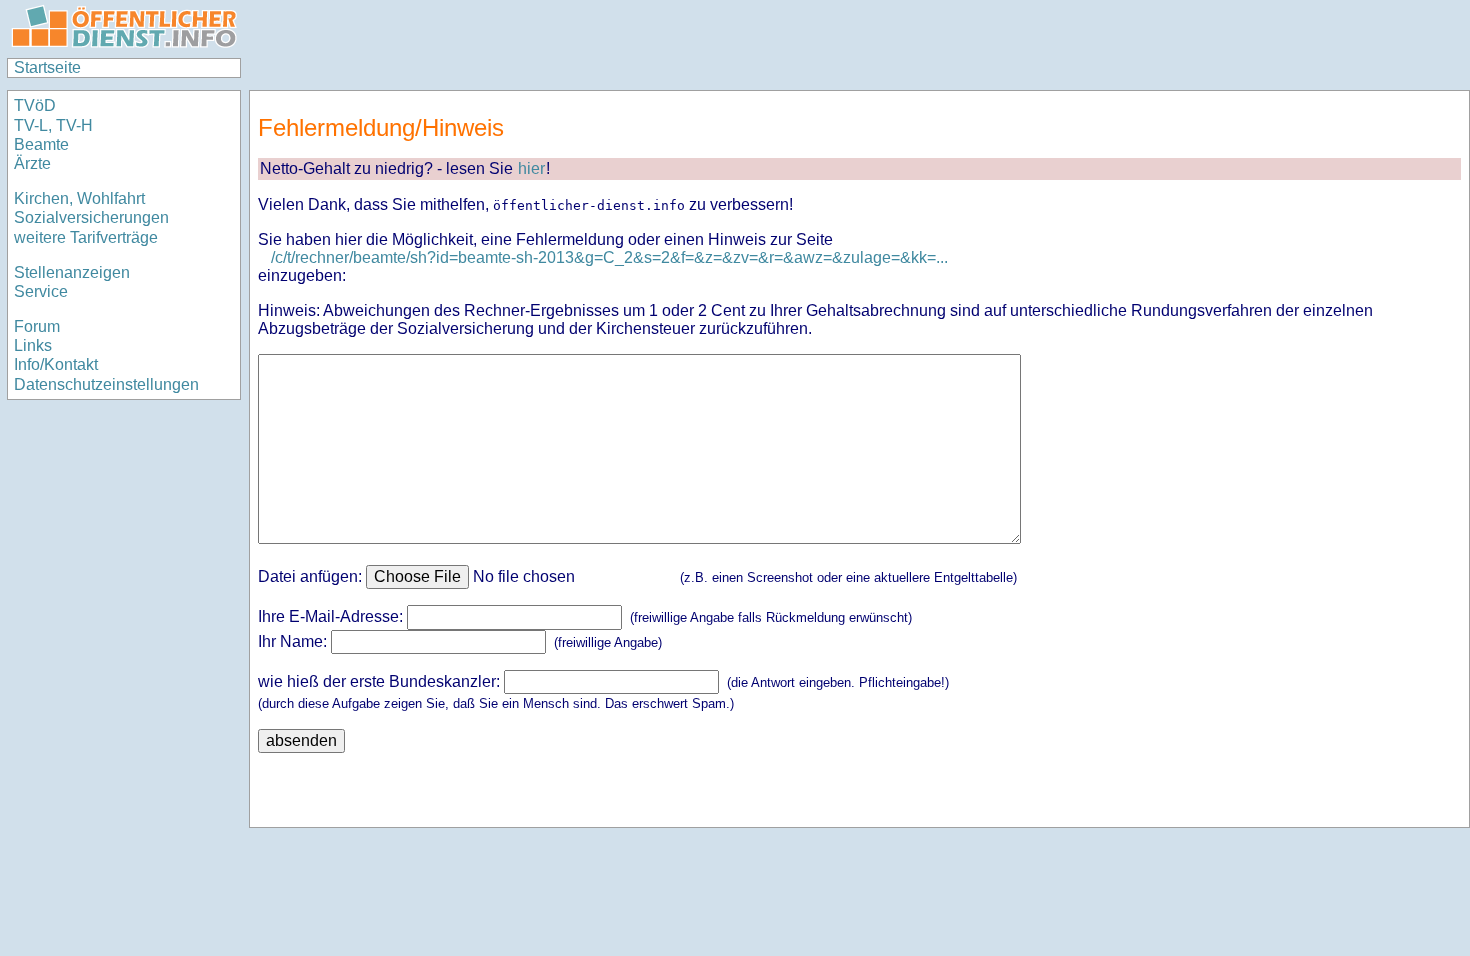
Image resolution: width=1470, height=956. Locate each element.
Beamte (41, 144)
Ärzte (32, 163)
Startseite (47, 67)
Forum (37, 326)
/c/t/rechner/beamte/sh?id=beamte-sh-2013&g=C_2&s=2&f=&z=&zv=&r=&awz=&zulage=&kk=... (609, 257)
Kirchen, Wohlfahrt (79, 198)
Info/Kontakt (56, 364)
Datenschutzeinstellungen (106, 384)
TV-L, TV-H (53, 125)
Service (41, 291)
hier (531, 168)
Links (33, 345)
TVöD (35, 105)
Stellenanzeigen (72, 272)
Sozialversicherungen (91, 217)
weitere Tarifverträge (86, 237)
